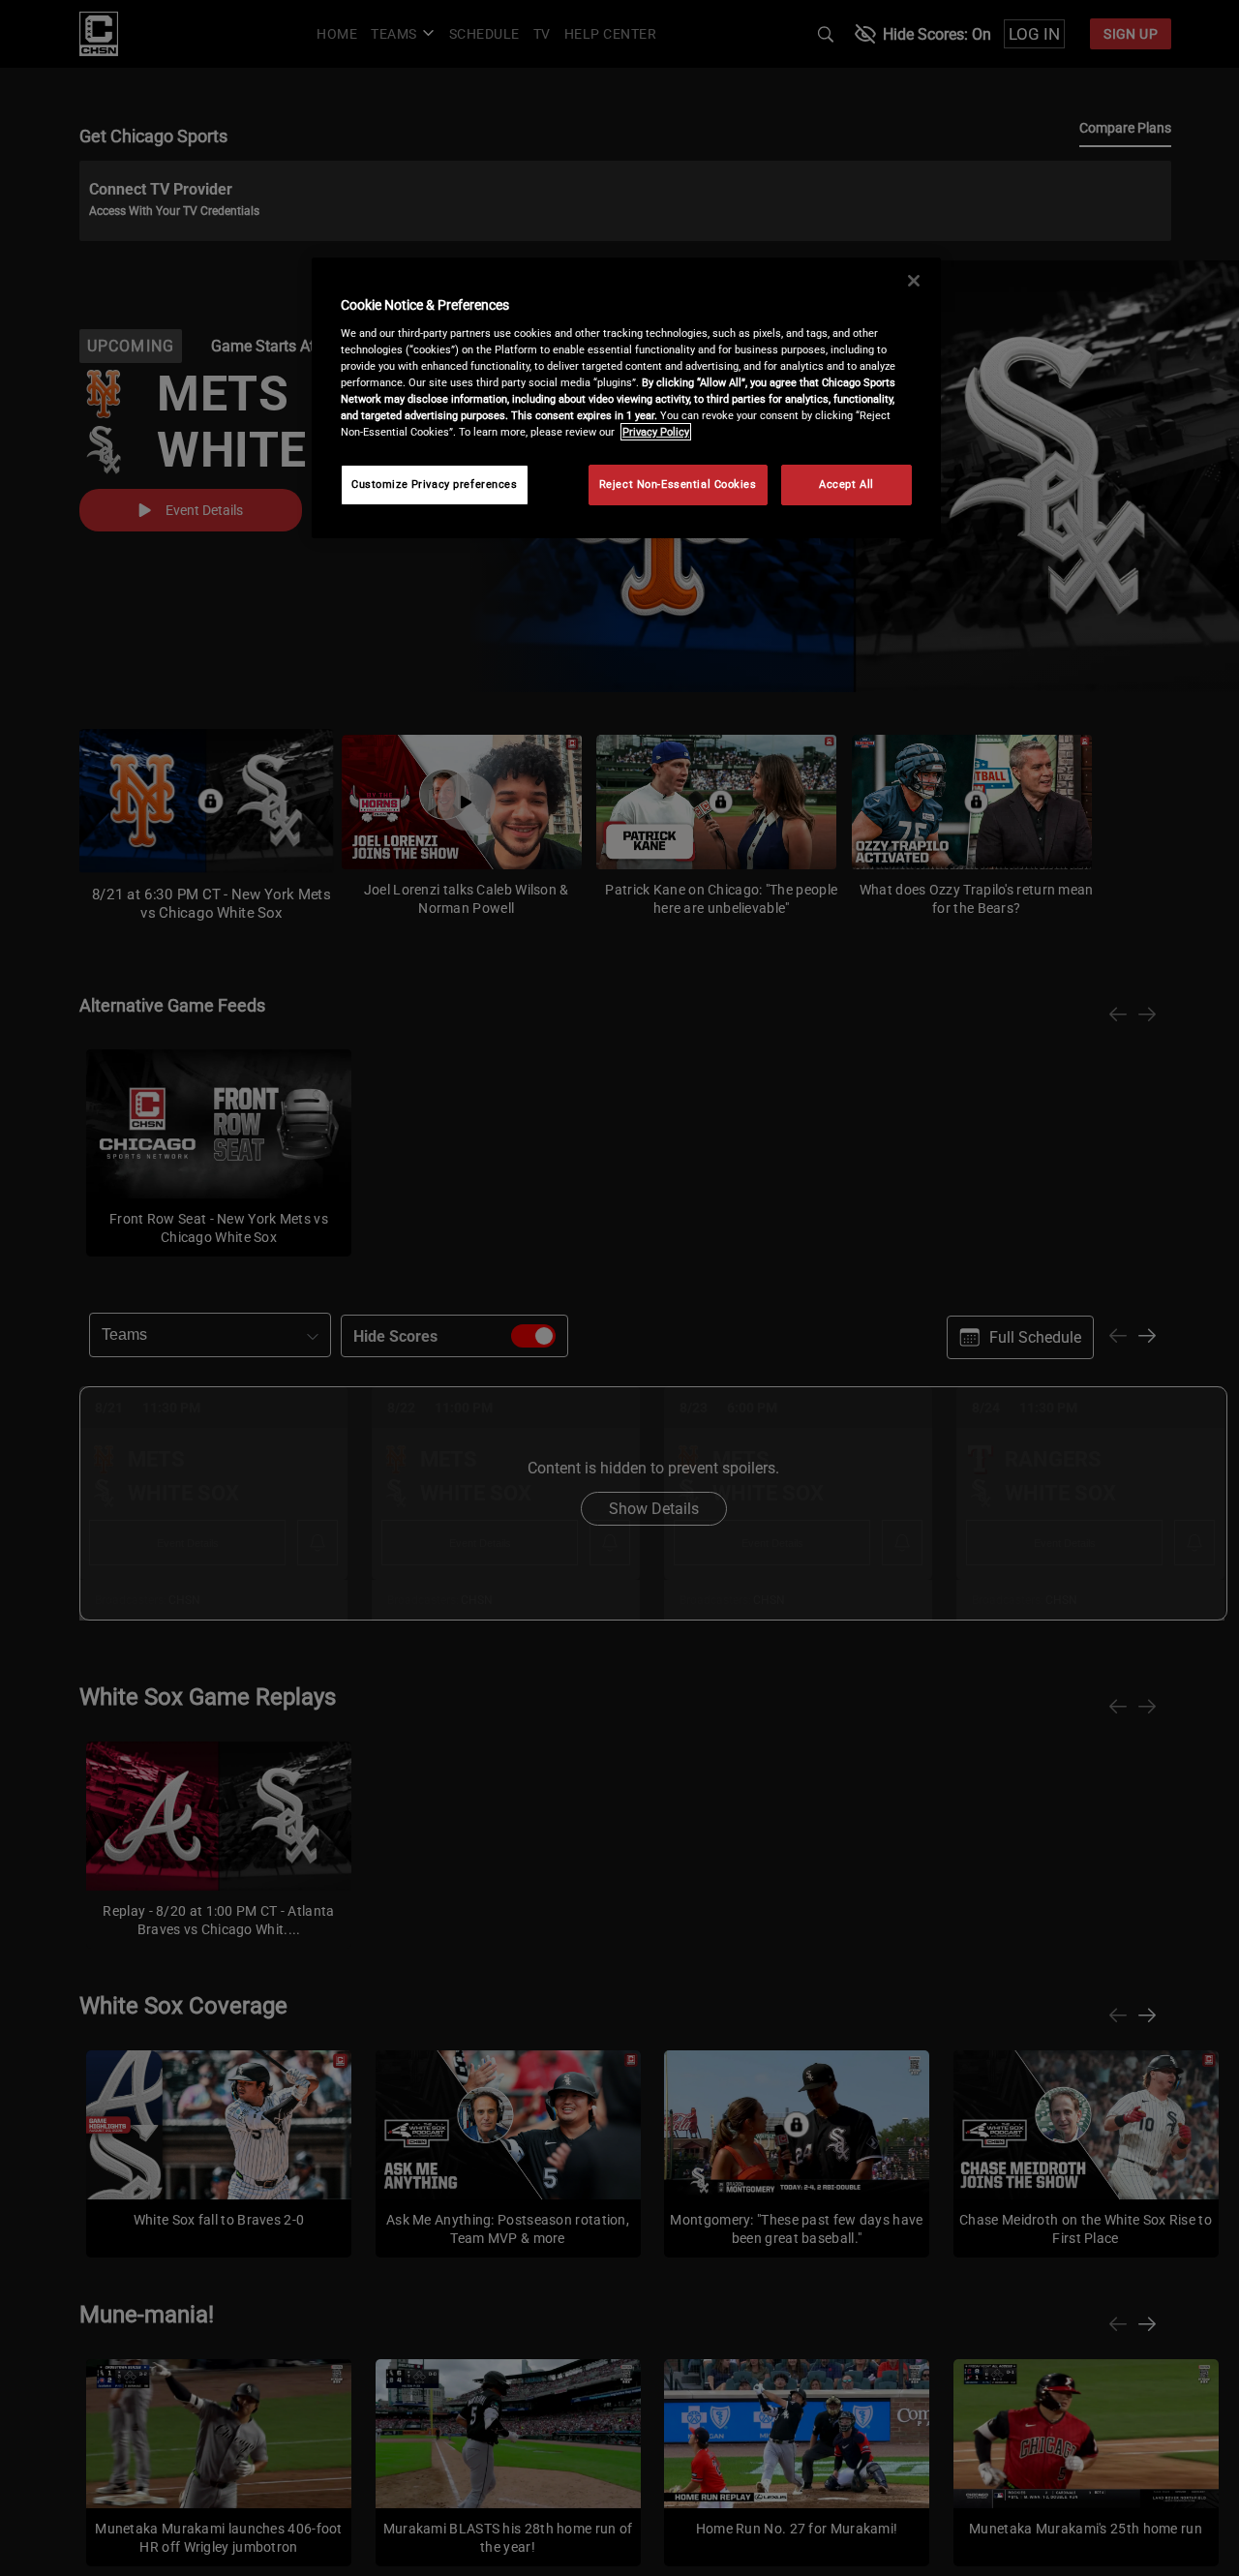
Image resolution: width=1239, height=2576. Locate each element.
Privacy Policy (656, 432)
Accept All (846, 484)
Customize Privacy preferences (435, 484)
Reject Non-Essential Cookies (678, 484)
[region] (626, 398)
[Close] (914, 281)
